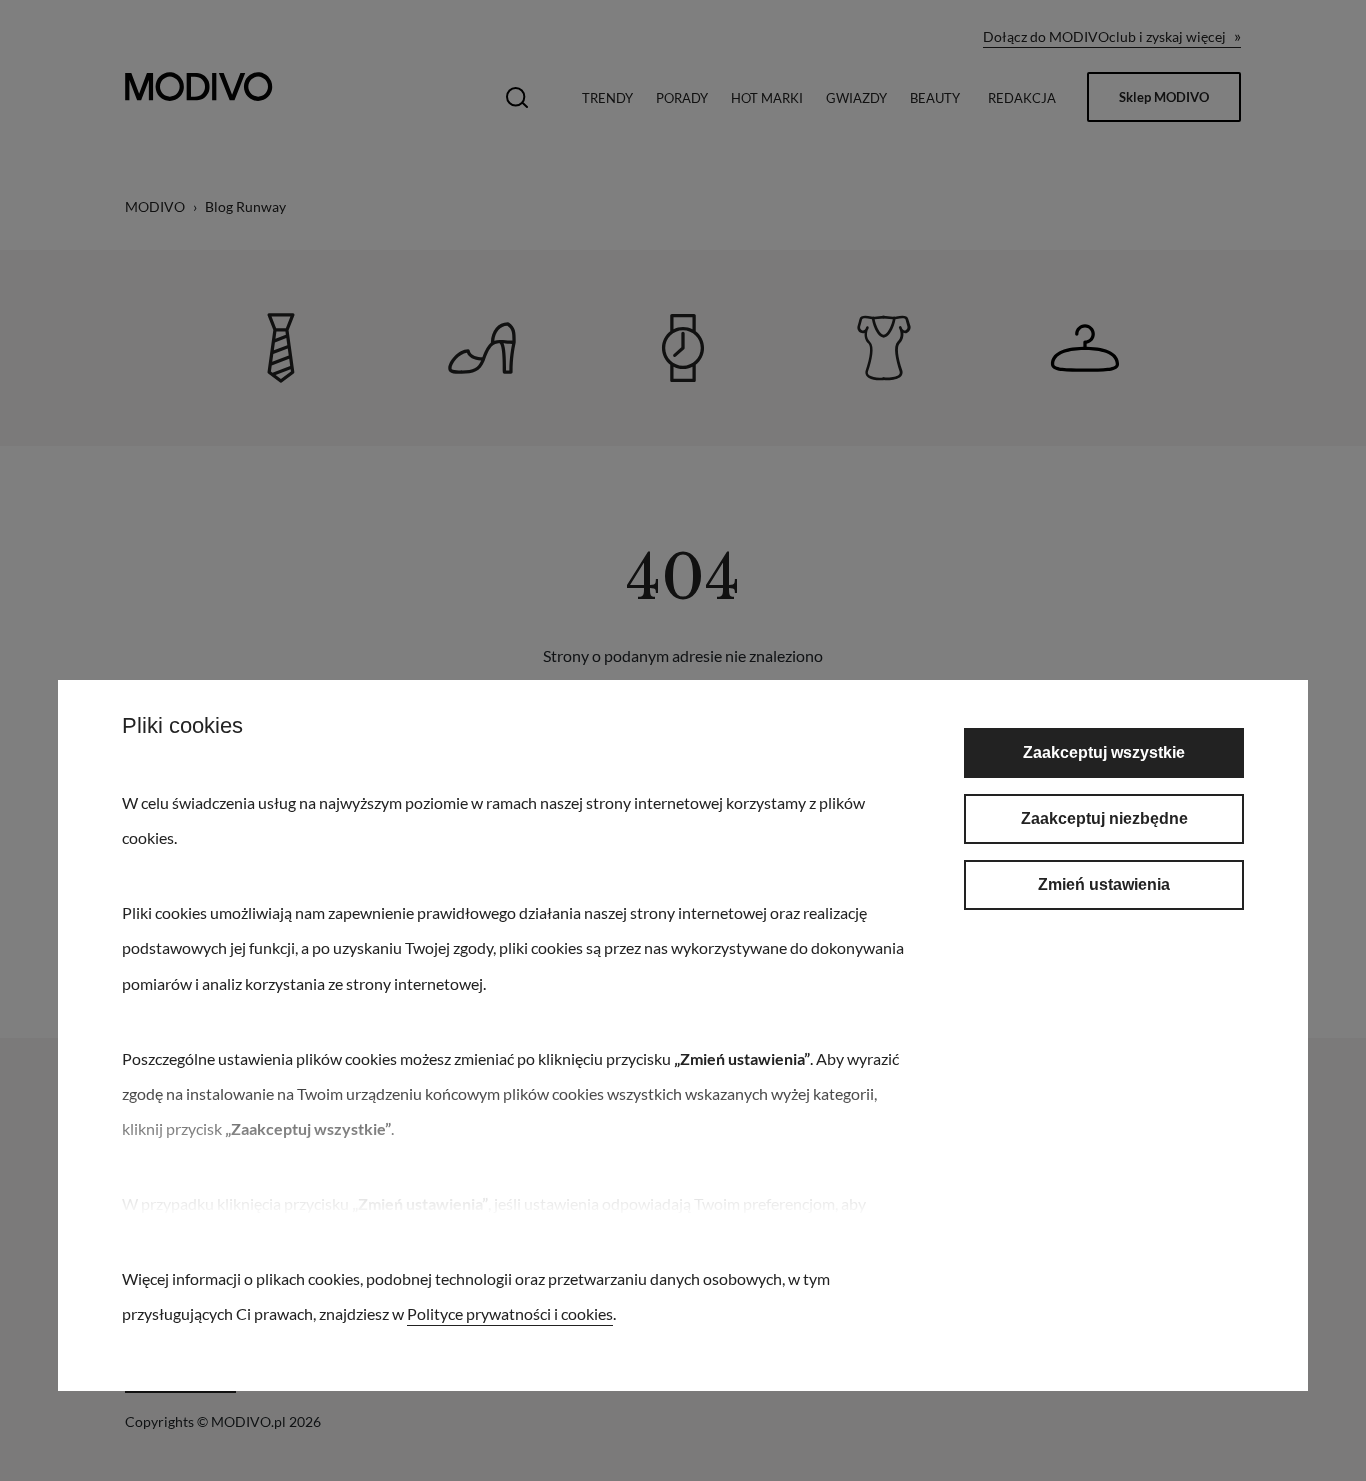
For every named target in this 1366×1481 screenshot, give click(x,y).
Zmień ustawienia (1104, 884)
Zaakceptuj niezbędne (1104, 818)
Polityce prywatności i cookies (510, 1313)
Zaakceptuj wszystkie (1104, 752)
